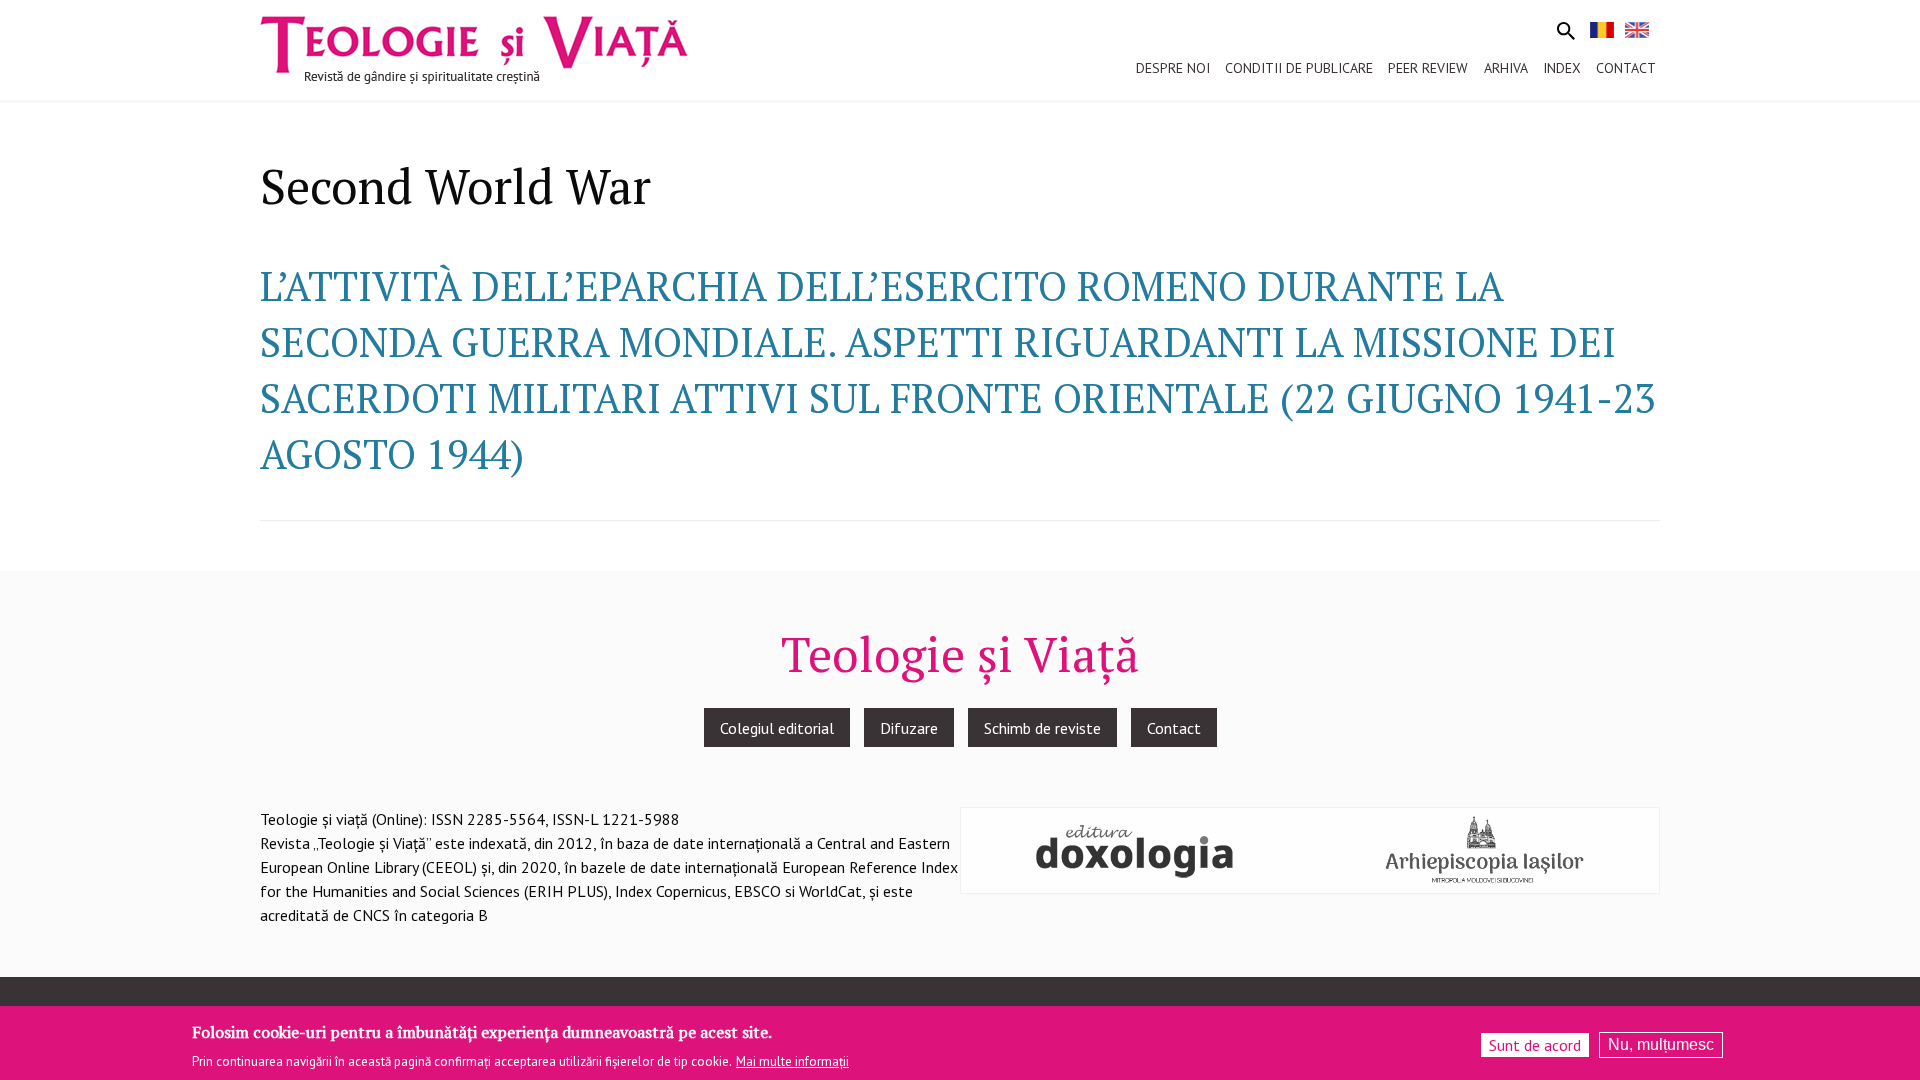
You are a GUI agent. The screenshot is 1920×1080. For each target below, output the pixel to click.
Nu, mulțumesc (1661, 1044)
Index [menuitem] (1562, 68)
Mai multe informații (792, 1061)
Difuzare (909, 728)
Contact (1174, 728)
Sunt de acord (1535, 1045)
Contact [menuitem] (1626, 68)
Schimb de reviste (1042, 728)
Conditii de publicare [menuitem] (1299, 68)
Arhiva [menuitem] (1506, 68)
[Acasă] (474, 48)
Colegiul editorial (777, 728)
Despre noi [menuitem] (1173, 68)
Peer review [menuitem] (1428, 68)
